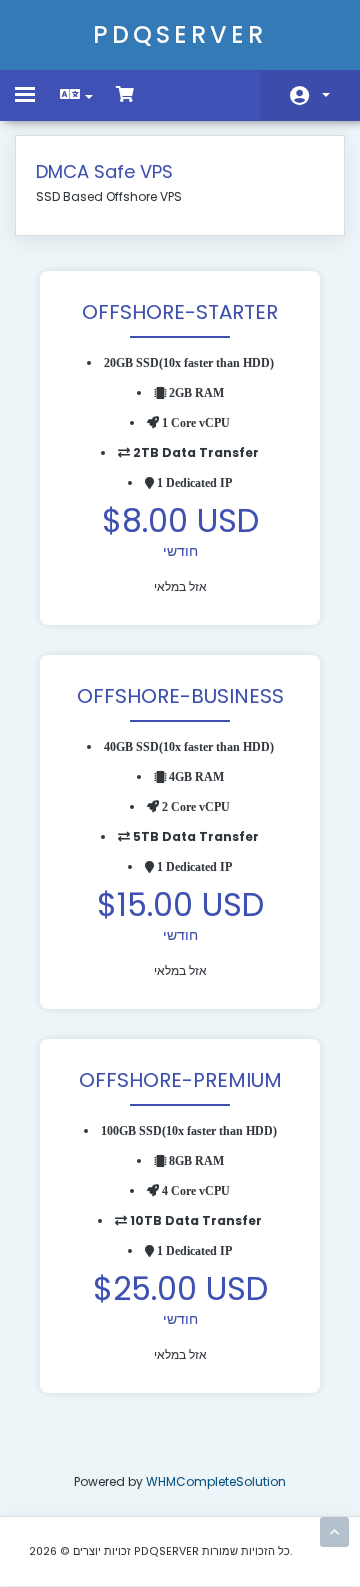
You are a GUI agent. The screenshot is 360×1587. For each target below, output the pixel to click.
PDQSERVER (180, 34)
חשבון (310, 95)
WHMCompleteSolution (216, 1481)
